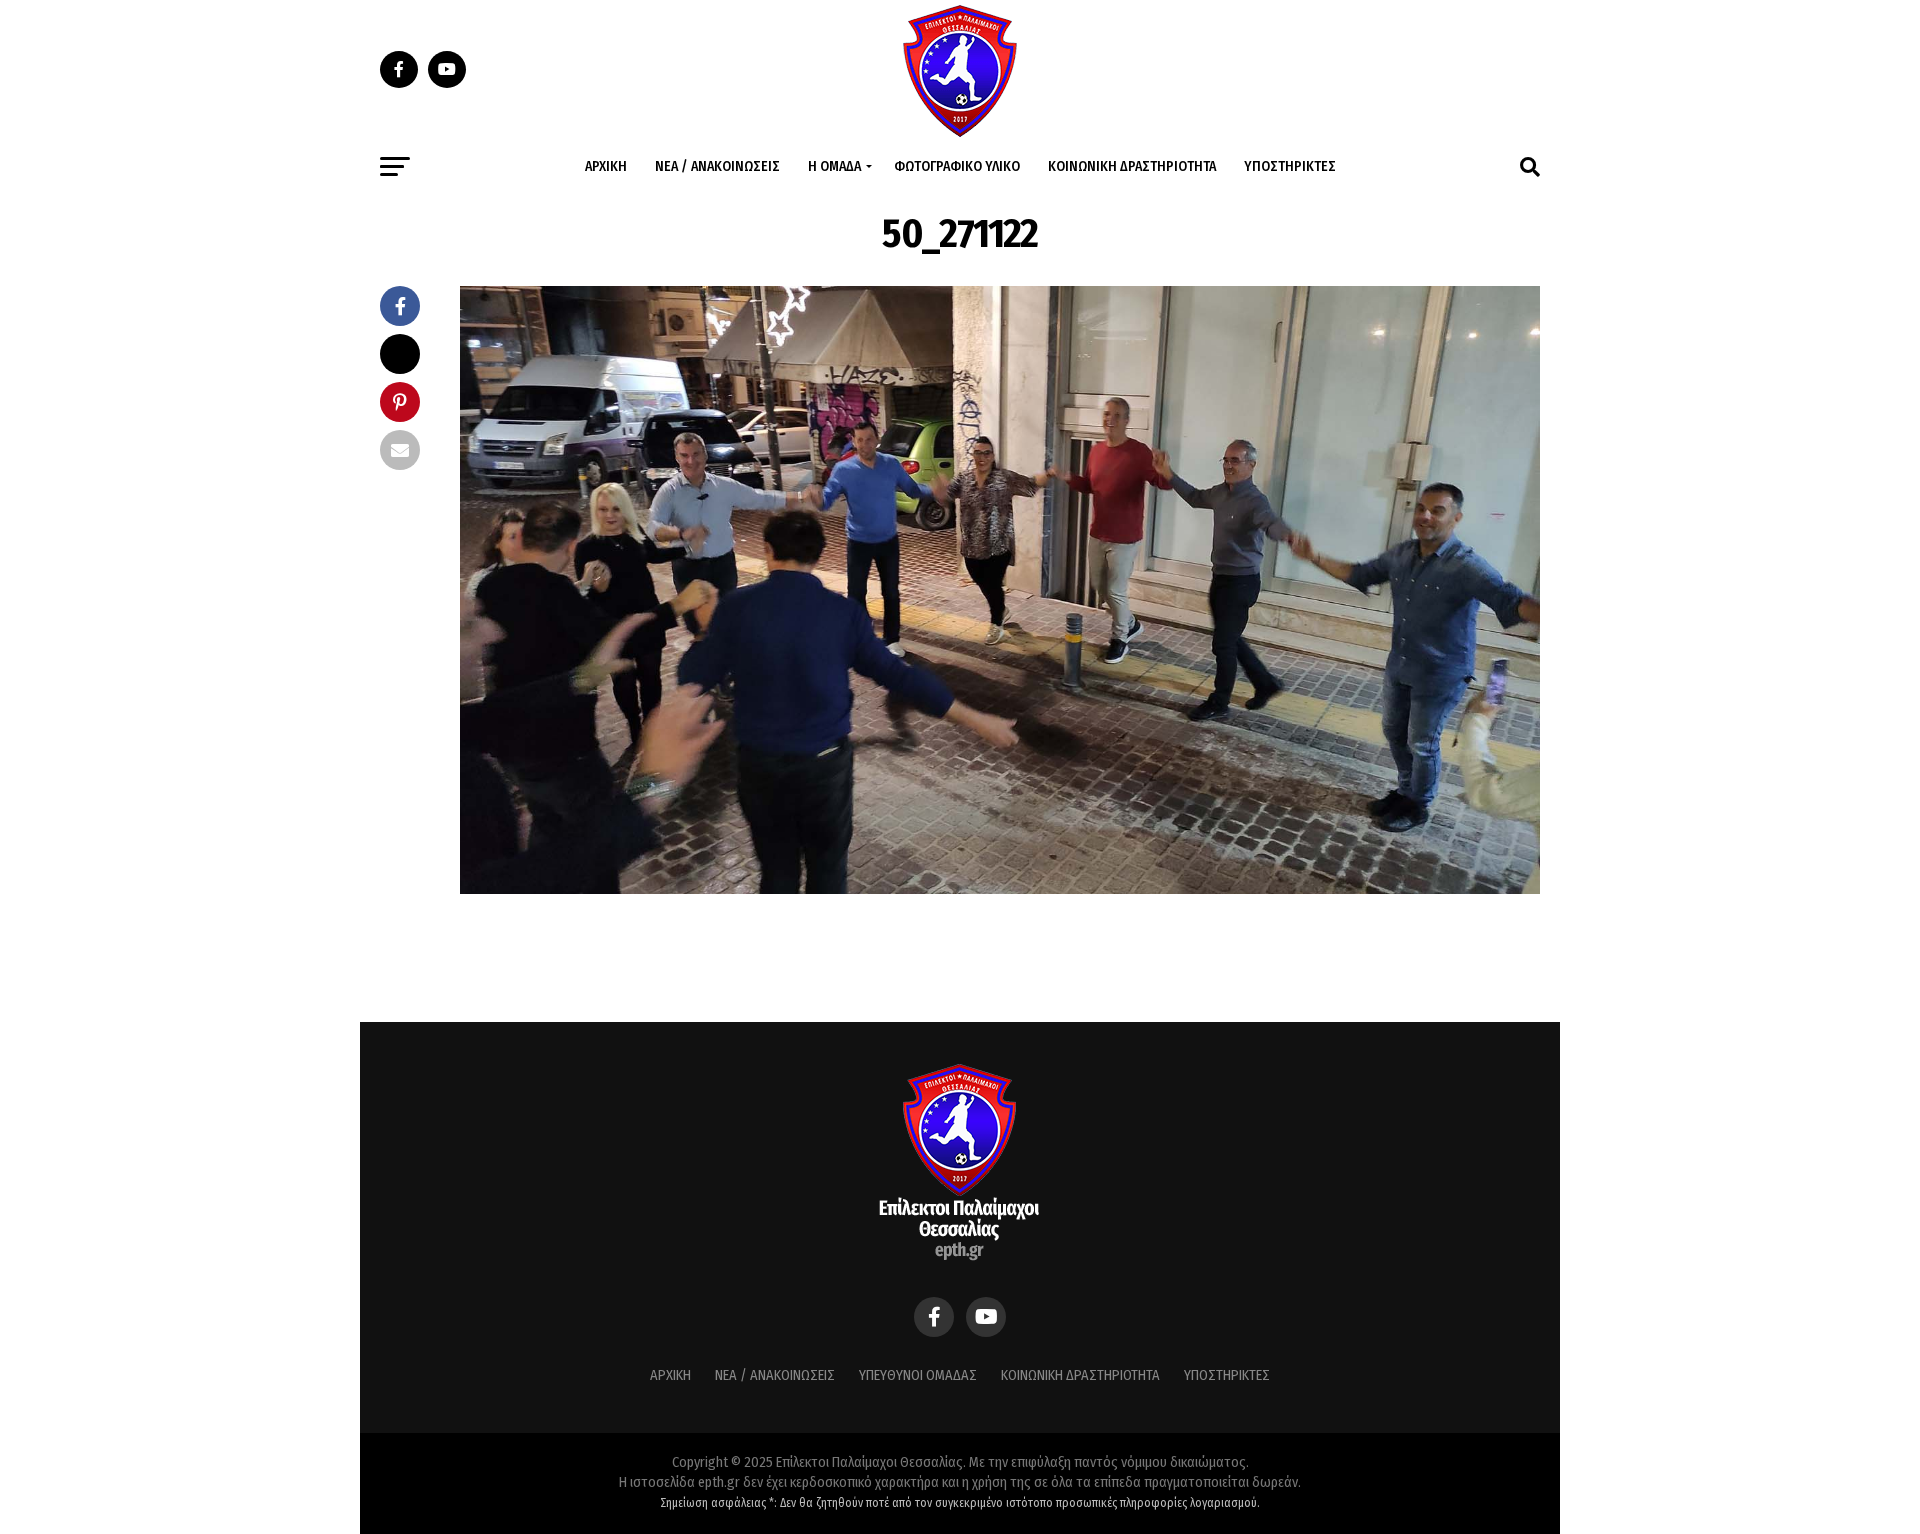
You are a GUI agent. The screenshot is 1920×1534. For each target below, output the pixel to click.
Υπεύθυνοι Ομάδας (918, 1375)
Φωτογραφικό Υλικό (957, 166)
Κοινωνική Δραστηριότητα (1132, 166)
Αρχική (606, 166)
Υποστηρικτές (1290, 166)
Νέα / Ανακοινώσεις (717, 166)
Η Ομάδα (834, 166)
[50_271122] (1000, 888)
